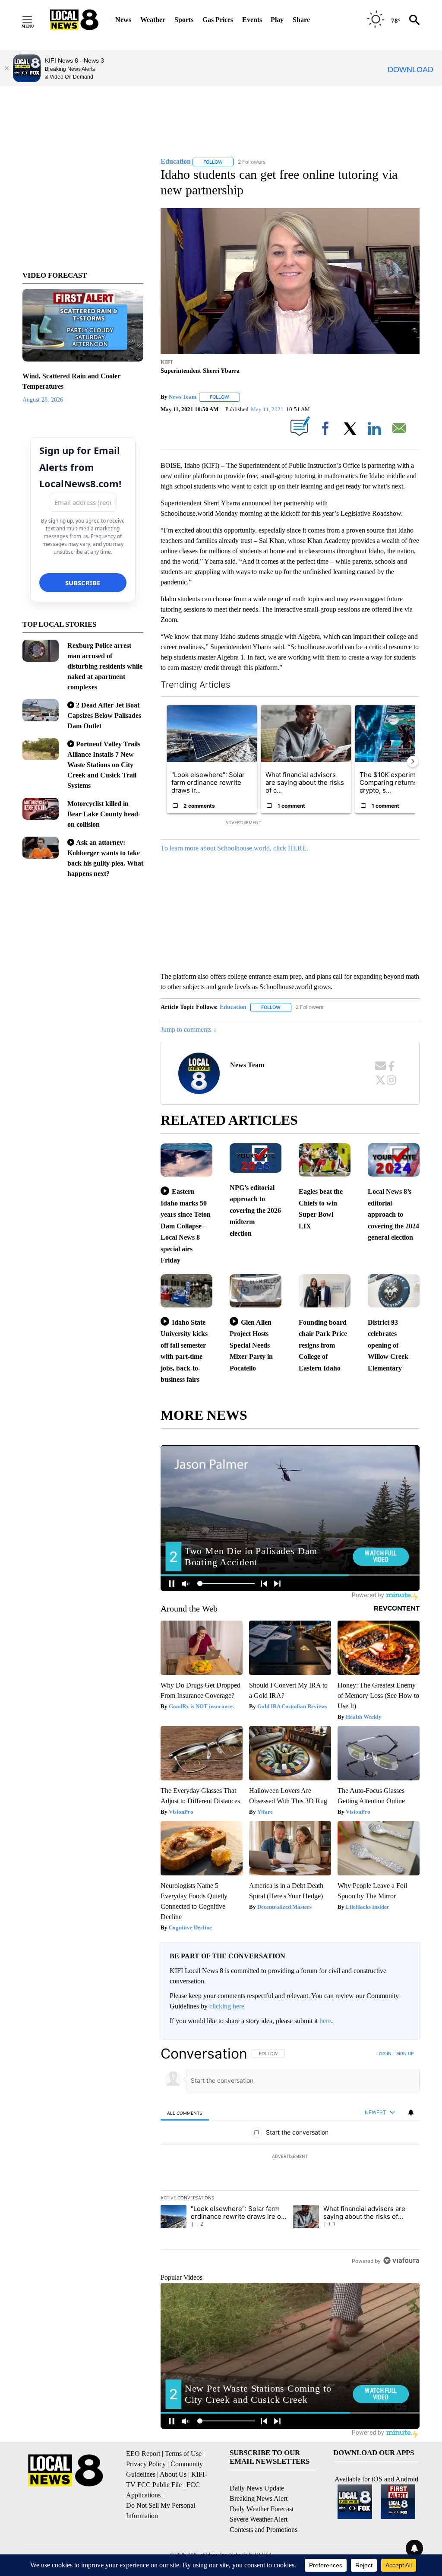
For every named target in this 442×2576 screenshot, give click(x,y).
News (123, 20)
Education (233, 1007)
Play (277, 20)
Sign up (405, 2053)
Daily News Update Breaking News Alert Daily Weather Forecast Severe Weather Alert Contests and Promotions (264, 2509)
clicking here (227, 2006)
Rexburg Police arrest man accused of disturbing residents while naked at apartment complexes (105, 666)
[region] (290, 2157)
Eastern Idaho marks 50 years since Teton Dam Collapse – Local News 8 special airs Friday (186, 1226)
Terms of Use (183, 2454)
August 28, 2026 (43, 400)
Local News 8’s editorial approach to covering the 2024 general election (393, 1214)
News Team (183, 397)
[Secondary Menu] (34, 20)
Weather (153, 20)
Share (301, 20)
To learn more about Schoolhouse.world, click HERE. (234, 848)
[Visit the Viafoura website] (401, 2260)
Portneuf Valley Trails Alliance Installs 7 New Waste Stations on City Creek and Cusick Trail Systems (104, 765)
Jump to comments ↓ (189, 1029)
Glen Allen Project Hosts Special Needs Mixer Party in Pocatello (251, 1345)
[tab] (185, 2113)
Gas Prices (218, 20)
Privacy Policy (146, 2464)
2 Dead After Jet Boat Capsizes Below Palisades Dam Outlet (104, 715)
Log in (384, 2053)
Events (252, 20)
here (325, 2021)
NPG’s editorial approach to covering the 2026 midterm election (255, 1210)
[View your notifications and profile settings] (411, 2113)
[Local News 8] (74, 20)
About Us (173, 2474)
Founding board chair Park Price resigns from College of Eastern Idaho (323, 1345)
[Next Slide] (413, 761)
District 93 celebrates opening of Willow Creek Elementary (388, 1345)
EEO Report (143, 2454)
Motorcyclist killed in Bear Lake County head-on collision (104, 814)
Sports (184, 20)
